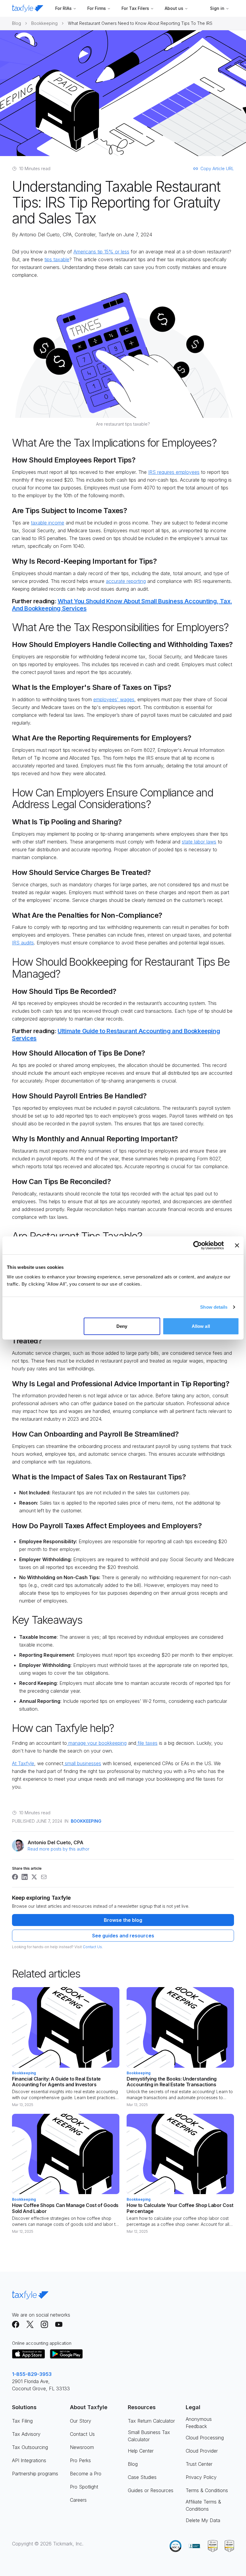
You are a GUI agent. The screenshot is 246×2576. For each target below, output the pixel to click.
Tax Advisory (26, 2434)
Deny (122, 1326)
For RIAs (63, 8)
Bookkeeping (44, 23)
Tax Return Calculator (151, 2421)
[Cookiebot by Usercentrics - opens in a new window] (198, 1245)
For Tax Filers (135, 8)
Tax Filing (22, 2421)
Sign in (217, 8)
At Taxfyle (23, 1763)
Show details (214, 1307)
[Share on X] (34, 1877)
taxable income (48, 523)
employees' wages (114, 699)
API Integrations (29, 2460)
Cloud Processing (205, 2438)
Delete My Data (203, 2520)
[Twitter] (30, 2324)
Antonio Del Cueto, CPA (46, 235)
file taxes (147, 1743)
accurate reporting (126, 581)
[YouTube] (59, 2324)
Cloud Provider (202, 2451)
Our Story (81, 2421)
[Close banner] (237, 1245)
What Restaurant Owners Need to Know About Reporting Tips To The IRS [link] (140, 23)
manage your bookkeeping (97, 1743)
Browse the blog (123, 1920)
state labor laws (199, 842)
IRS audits (23, 943)
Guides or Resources (151, 2490)
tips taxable (57, 259)
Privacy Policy (201, 2477)
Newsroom (82, 2447)
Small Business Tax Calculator (149, 2436)
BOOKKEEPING (86, 1821)
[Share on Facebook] (15, 1877)
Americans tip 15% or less (101, 252)
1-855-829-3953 (32, 2374)
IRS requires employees (174, 472)
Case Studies (142, 2477)
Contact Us (92, 1947)
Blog (16, 23)
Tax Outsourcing (30, 2447)
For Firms (97, 8)
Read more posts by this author (58, 1849)
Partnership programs (35, 2474)
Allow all (201, 1326)
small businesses (82, 1763)
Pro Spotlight (84, 2487)
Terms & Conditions (207, 2490)
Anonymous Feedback (199, 2423)
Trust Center (199, 2464)
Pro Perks (80, 2460)
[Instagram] (44, 2324)
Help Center (141, 2451)
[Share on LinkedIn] (25, 1877)
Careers (78, 2500)
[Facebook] (16, 2324)
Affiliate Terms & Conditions (203, 2505)
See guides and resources (123, 1936)
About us (174, 8)
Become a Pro (86, 2474)
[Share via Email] (44, 1877)
